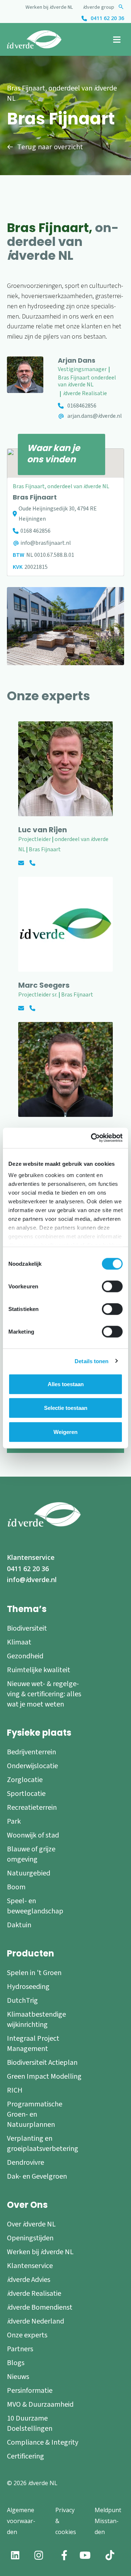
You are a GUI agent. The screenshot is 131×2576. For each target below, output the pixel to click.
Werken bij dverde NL (49, 7)
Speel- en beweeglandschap (35, 1906)
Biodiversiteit (27, 1628)
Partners (20, 2349)
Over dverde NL (31, 2224)
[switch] (112, 1286)
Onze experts (27, 2335)
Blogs (16, 2363)
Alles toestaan (66, 1384)
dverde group (99, 7)
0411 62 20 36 (107, 18)
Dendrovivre (25, 2163)
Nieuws (18, 2377)
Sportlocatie (26, 1794)
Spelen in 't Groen (34, 1973)
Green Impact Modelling (44, 2076)
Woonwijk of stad (33, 1835)
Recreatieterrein (32, 1808)
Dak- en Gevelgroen (37, 2176)
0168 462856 (35, 531)
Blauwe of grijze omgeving (31, 1854)
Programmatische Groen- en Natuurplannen (35, 2114)
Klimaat (19, 1642)
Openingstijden (30, 2238)
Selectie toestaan (66, 1408)
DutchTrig (22, 2001)
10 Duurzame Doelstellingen (30, 2423)
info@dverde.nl (32, 1580)
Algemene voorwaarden (21, 2521)
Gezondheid (25, 1656)
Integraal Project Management (33, 2044)
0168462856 (82, 406)
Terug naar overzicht (50, 147)
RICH (15, 2090)
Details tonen (92, 1361)
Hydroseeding (28, 1987)
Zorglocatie (25, 1780)
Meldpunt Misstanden (108, 2521)
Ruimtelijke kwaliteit (39, 1670)
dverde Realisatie (34, 2294)
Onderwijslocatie (32, 1766)
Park (14, 1821)
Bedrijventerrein (31, 1752)
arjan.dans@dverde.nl (95, 416)
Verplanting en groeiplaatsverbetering (43, 2144)
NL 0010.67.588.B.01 (50, 555)
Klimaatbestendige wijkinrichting (36, 2020)
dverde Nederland (35, 2321)
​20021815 (36, 567)
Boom (16, 1887)
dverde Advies (29, 2280)
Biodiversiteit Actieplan (42, 2063)
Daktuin (19, 1925)
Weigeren (65, 1432)
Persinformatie (30, 2391)
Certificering (25, 2456)
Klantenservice (31, 1557)
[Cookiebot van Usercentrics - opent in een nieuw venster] (92, 1138)
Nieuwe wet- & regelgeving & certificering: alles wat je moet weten (44, 1694)
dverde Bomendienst (40, 2307)
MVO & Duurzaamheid (40, 2405)
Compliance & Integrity (43, 2442)
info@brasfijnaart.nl (46, 543)
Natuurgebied (29, 1873)
